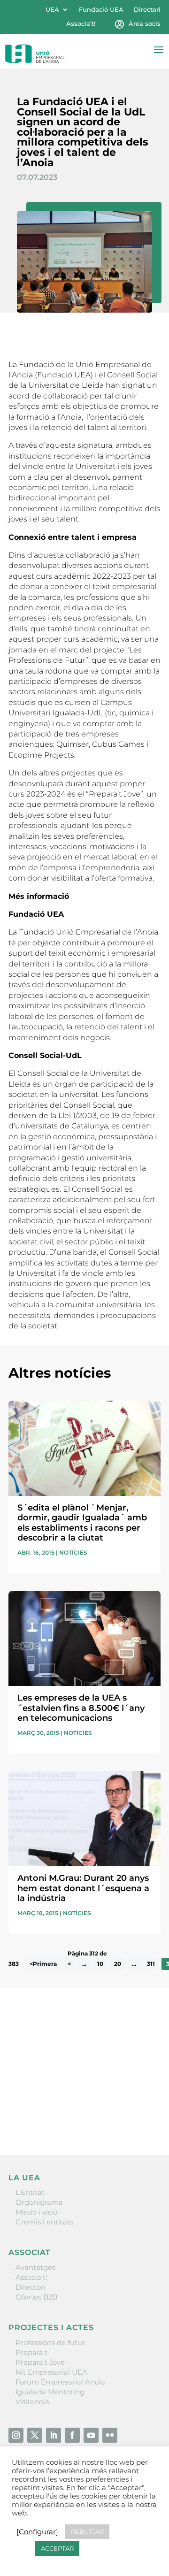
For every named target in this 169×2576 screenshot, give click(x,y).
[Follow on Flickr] (110, 2435)
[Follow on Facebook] (72, 2435)
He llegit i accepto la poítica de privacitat (77, 2100)
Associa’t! (81, 24)
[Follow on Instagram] (16, 2435)
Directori (147, 10)
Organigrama (39, 2202)
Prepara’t (31, 2352)
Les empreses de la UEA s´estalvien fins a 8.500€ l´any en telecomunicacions (81, 1708)
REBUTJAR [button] (87, 2531)
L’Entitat (30, 2192)
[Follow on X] (35, 2435)
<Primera (43, 1964)
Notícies (73, 1552)
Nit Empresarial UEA (51, 2372)
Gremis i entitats (44, 2222)
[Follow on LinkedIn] (54, 2435)
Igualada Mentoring (50, 2392)
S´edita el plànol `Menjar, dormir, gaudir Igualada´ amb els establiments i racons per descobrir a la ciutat (82, 1523)
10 (100, 1964)
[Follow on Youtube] (91, 2435)
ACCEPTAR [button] (57, 2548)
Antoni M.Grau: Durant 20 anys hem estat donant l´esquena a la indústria (83, 1888)
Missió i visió (36, 2212)
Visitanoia (32, 2402)
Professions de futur (50, 2342)
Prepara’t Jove (40, 2362)
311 (151, 1964)
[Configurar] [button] (37, 2532)
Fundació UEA (101, 10)
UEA (52, 10)
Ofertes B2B (36, 2297)
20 (118, 1964)
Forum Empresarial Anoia (60, 2382)
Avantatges (35, 2267)
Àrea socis (145, 24)
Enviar (139, 2116)
